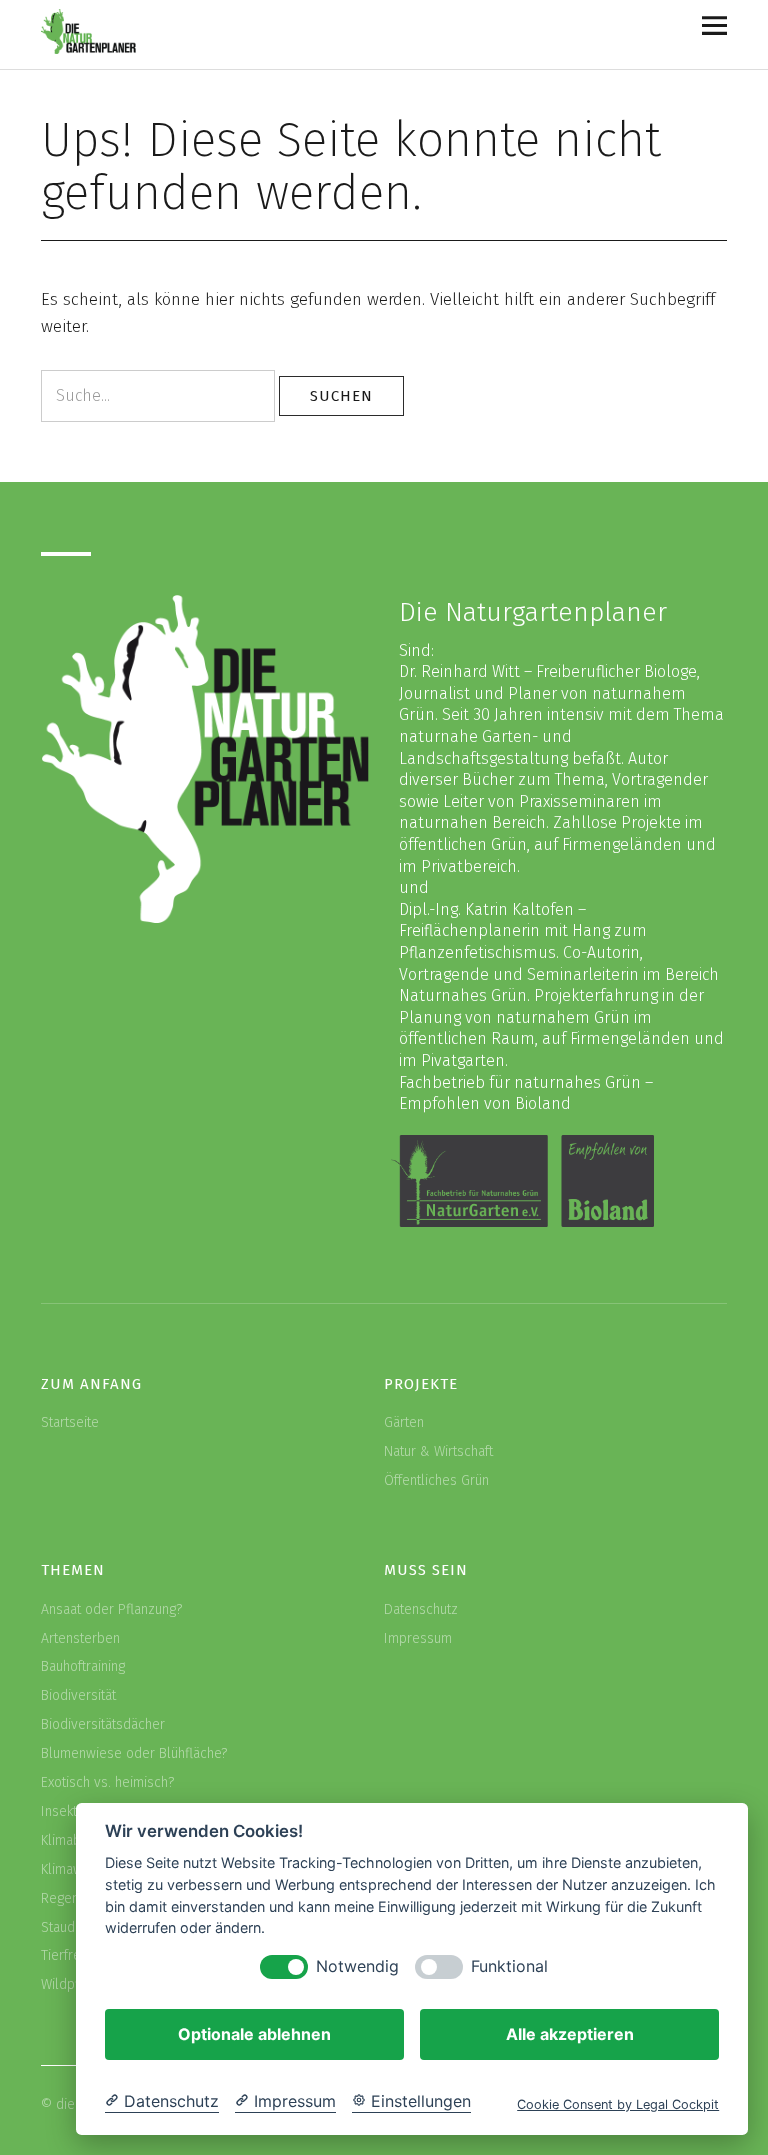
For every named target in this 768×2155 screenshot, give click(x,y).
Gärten (404, 1422)
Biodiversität (78, 1695)
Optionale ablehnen (254, 2034)
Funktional (509, 1966)
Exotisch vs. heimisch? (107, 1782)
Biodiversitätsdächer (103, 1724)
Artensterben (80, 1638)
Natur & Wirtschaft (438, 1451)
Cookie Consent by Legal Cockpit (618, 2104)
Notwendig (357, 1966)
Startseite (70, 1422)
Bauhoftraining (83, 1666)
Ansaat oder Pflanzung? (111, 1609)
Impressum (418, 1638)
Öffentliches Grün (436, 1480)
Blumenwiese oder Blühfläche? (134, 1753)
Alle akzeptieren (570, 2034)
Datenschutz (421, 1609)
